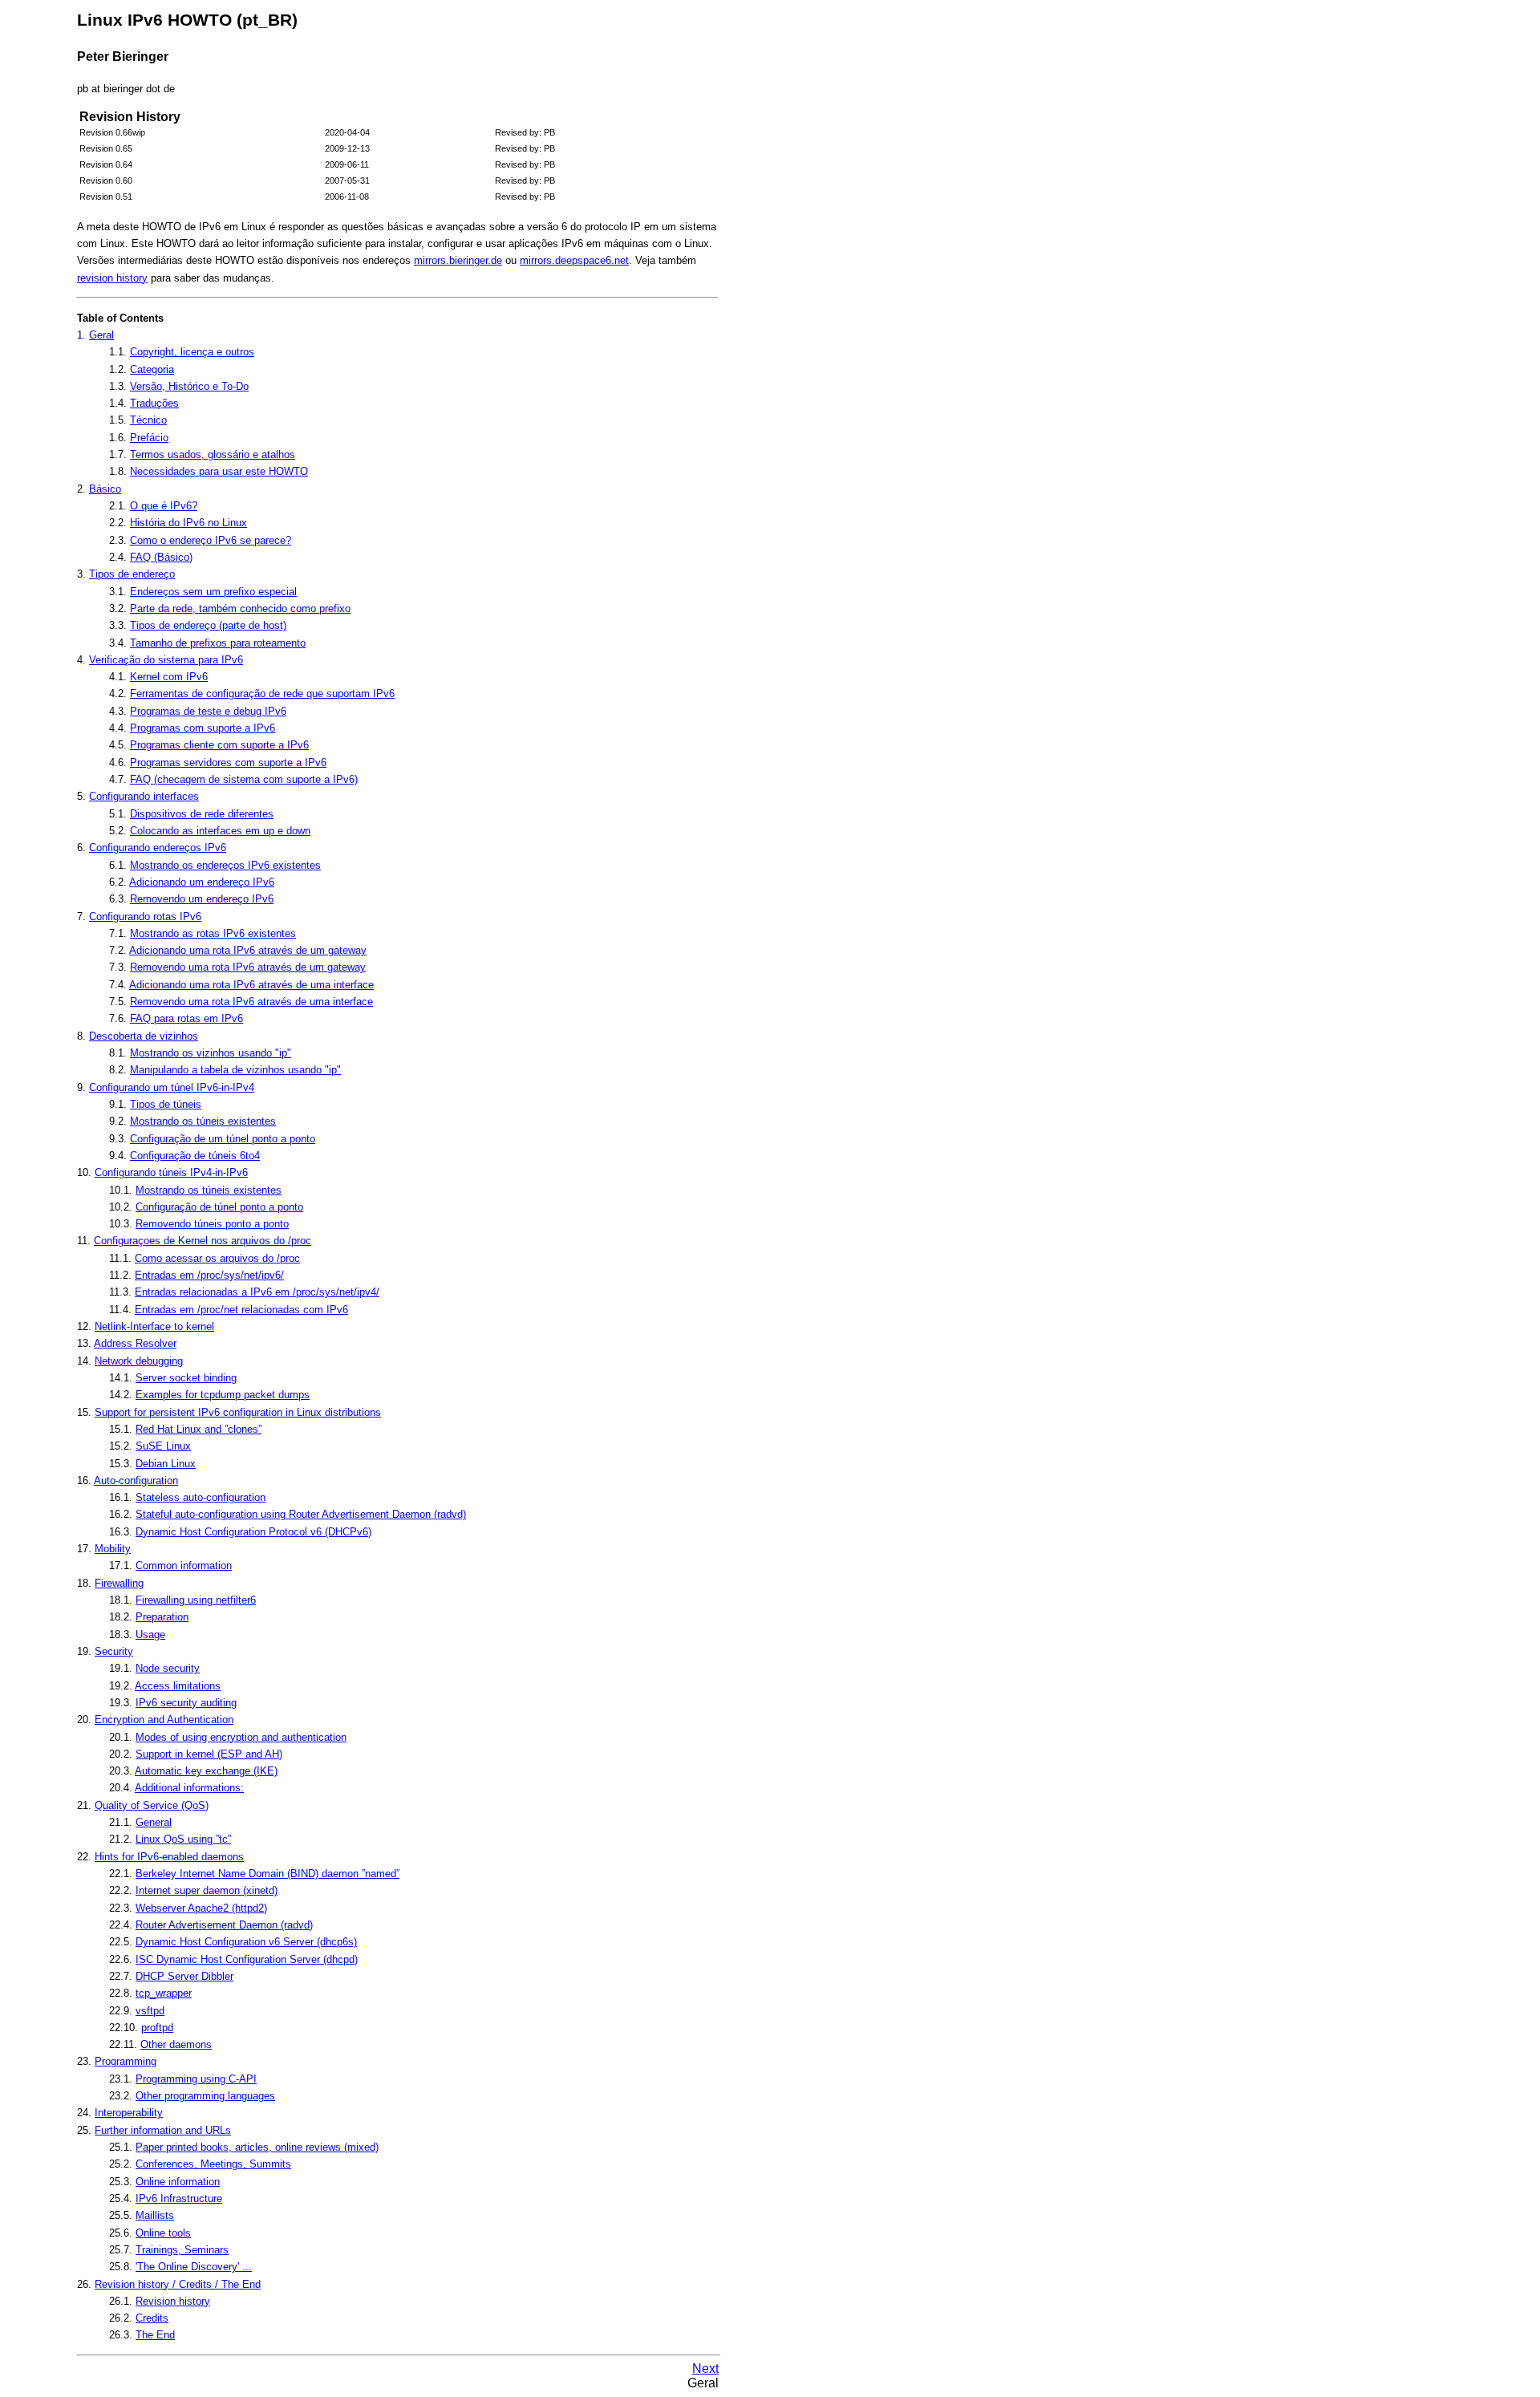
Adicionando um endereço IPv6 (202, 882)
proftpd (157, 2028)
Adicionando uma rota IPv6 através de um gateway (248, 950)
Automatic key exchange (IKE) (206, 1771)
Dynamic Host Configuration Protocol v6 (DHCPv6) (253, 1532)
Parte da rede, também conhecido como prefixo (240, 608)
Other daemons (176, 2044)
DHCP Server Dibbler (184, 1976)
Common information (184, 1566)
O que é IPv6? (164, 506)
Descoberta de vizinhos (144, 1036)
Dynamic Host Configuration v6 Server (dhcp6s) (246, 1942)
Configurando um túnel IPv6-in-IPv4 (172, 1087)
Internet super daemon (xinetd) (207, 1890)
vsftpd (150, 2011)
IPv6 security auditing (186, 1703)
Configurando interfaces (144, 796)
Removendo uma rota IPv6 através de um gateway (248, 967)
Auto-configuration (136, 1480)
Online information (178, 2182)
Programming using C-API (196, 2079)
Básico (105, 489)
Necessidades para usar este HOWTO (219, 471)
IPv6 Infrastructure (179, 2198)
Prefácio (149, 438)
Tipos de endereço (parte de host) (208, 625)
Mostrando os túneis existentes (203, 1121)
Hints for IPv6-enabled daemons (169, 1857)
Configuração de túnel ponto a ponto (219, 1207)
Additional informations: (189, 1788)
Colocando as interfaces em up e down (220, 831)
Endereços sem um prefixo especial (213, 592)
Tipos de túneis (166, 1104)
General (154, 1822)
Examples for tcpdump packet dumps (223, 1395)
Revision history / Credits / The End (178, 2284)
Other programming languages (205, 2096)
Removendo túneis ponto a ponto (212, 1224)
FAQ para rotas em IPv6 (186, 1018)
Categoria (152, 369)
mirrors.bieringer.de (458, 260)
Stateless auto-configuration (201, 1497)
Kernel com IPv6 (169, 677)
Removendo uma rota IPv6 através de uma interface (251, 1002)
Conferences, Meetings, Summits (213, 2164)
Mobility (113, 1549)
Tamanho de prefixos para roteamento (218, 643)
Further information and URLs (163, 2130)
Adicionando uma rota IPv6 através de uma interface (251, 985)
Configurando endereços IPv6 (158, 848)
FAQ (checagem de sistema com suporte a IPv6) (244, 779)
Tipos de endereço (132, 574)
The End (155, 2335)
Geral (101, 335)
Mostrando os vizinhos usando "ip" (211, 1053)
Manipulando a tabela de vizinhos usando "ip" (235, 1070)
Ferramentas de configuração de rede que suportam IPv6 (262, 694)
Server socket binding (186, 1378)
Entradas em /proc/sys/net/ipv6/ (209, 1275)
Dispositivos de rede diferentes (202, 814)
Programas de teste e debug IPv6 (208, 711)
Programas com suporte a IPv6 (203, 728)
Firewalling (119, 1583)
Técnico (148, 420)
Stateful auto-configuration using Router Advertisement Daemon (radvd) (301, 1514)
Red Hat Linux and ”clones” (199, 1429)
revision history (112, 278)
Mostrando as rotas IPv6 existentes (213, 933)
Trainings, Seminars (182, 2250)
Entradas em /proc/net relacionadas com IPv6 (241, 1310)
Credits (152, 2318)
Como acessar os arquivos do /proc (217, 1258)
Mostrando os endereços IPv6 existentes (225, 865)
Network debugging (139, 1361)
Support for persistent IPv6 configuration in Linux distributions (238, 1412)
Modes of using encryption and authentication (241, 1737)
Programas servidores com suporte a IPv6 (228, 762)
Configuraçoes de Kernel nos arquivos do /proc (203, 1241)
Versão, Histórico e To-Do (189, 386)
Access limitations (178, 1686)
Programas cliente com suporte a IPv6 (219, 745)
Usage (150, 1635)
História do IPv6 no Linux (188, 523)
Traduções (154, 403)
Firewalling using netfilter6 (196, 1600)
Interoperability (129, 2113)
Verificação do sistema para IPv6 (166, 660)
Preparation (162, 1617)
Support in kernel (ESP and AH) (209, 1754)
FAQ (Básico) (161, 557)
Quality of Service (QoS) (152, 1805)
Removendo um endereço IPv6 (202, 899)
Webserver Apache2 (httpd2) (201, 1908)
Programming (126, 2061)
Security (114, 1651)
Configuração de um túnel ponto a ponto (223, 1139)
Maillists (155, 2215)
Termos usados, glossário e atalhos (213, 454)
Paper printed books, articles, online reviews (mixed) (257, 2147)
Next (705, 2369)
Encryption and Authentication (164, 1720)
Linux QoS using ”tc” (183, 1839)
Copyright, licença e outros (192, 352)
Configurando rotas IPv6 (145, 917)
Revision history (173, 2301)
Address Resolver (135, 1343)
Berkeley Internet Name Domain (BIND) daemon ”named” (267, 1874)
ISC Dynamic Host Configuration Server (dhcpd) (247, 1959)
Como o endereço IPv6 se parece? (211, 540)
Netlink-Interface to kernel (154, 1326)
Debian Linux (166, 1464)
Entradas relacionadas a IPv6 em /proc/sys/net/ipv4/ (257, 1292)
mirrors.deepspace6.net (574, 260)
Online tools (163, 2233)
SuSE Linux (163, 1446)
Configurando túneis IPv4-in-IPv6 (171, 1172)
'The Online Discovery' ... (194, 2267)
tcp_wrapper (164, 1993)
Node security (168, 1668)
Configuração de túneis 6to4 (195, 1156)
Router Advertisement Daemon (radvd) (224, 1925)
